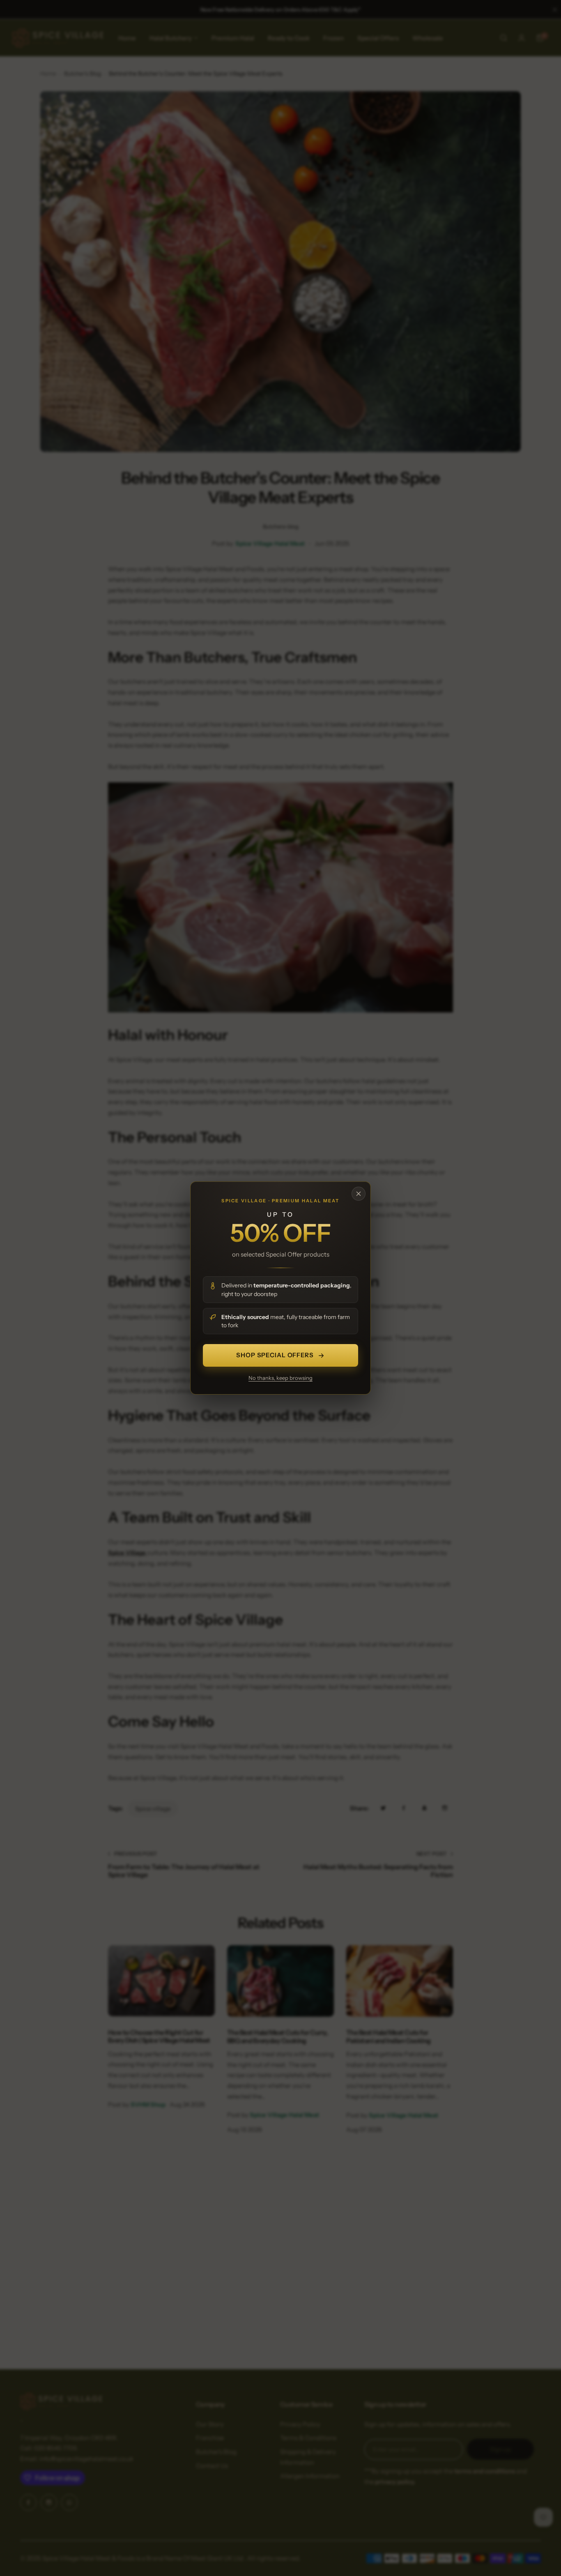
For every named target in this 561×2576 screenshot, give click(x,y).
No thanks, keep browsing (280, 1378)
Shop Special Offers (275, 1355)
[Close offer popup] (359, 1194)
